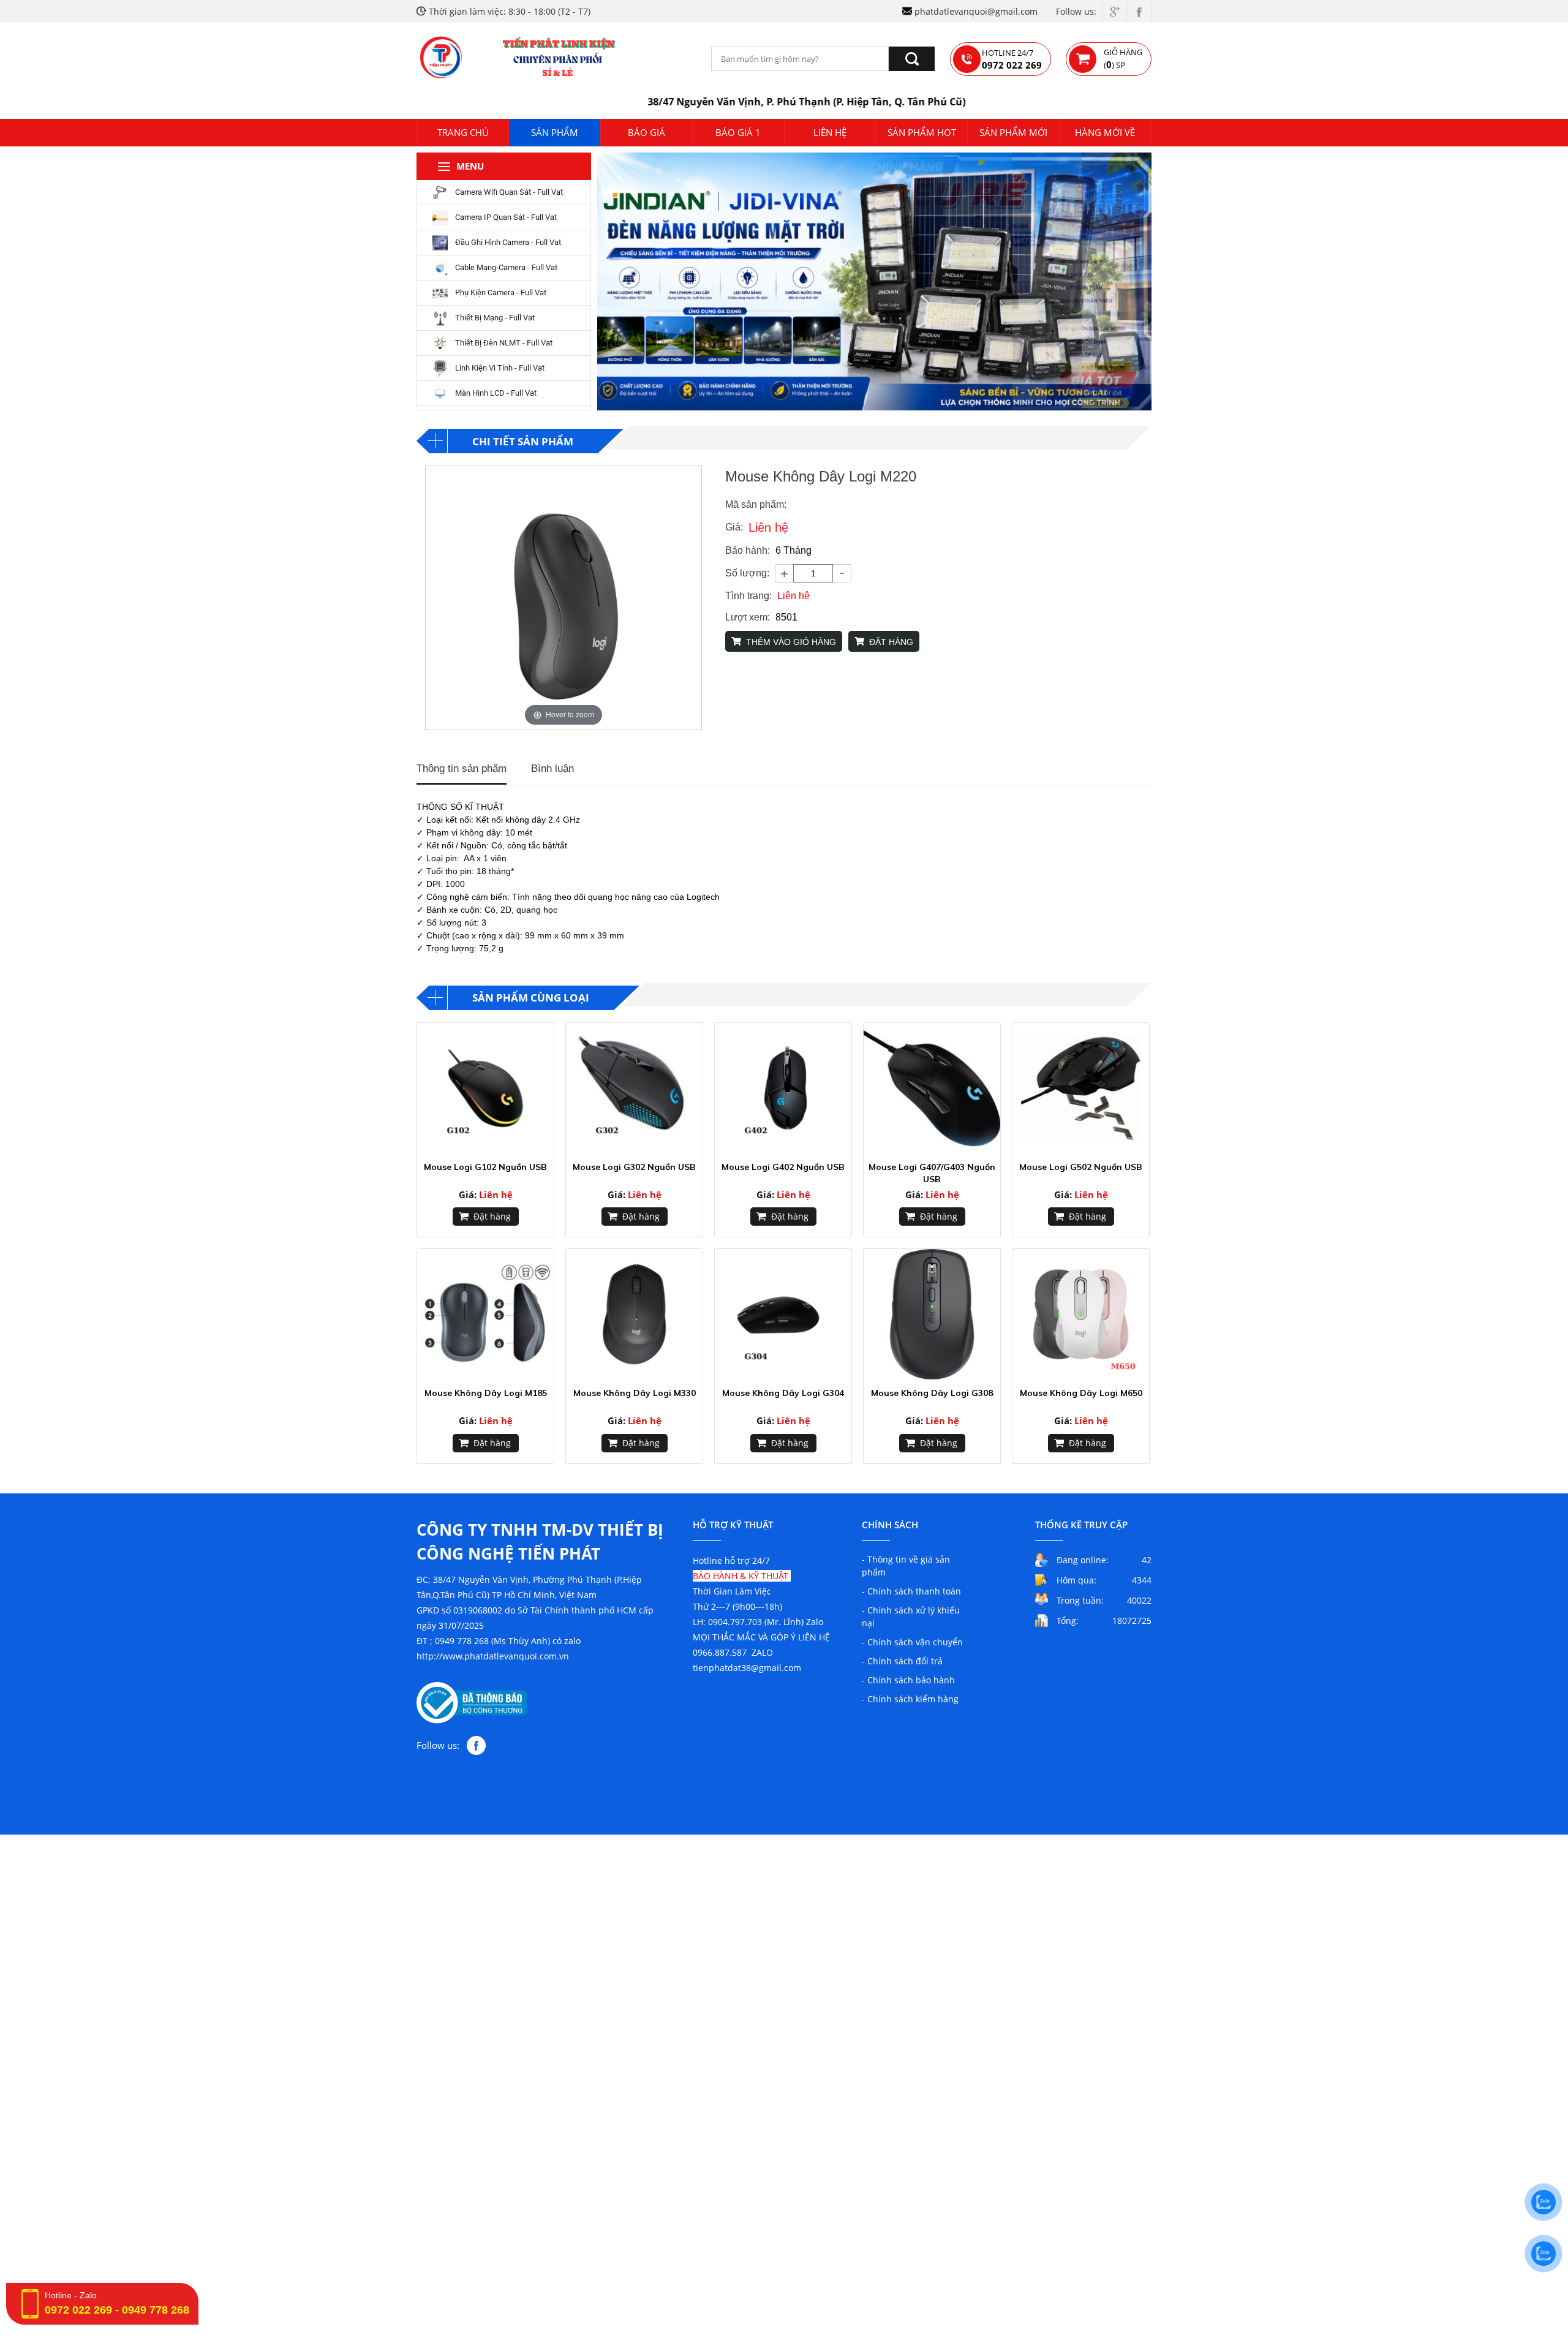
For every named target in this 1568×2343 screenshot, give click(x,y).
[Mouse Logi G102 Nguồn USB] (485, 1088)
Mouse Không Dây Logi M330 (635, 1393)
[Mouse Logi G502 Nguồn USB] (1081, 1088)
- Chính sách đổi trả (902, 1661)
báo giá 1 (738, 132)
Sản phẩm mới (1013, 132)
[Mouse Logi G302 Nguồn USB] (634, 1088)
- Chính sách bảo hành (908, 1680)
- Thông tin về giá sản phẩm (906, 1566)
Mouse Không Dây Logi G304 (783, 1393)
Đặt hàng (492, 1216)
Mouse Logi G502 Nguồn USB (1081, 1167)
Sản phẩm (555, 132)
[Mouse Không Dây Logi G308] (932, 1314)
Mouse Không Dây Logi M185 (486, 1393)
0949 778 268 (156, 2310)
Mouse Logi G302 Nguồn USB (634, 1167)
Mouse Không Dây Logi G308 (932, 1393)
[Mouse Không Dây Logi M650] (1081, 1314)
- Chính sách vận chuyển (912, 1642)
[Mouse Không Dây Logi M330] (634, 1314)
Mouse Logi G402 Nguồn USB (783, 1167)
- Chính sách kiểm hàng (910, 1699)
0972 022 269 (78, 2310)
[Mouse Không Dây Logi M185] (485, 1314)
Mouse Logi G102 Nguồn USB (485, 1167)
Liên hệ (830, 132)
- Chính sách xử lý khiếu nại (911, 1617)
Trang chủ (463, 132)
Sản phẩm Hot (922, 132)
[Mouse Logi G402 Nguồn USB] (783, 1088)
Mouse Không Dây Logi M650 (1081, 1393)
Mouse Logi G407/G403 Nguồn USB (932, 1173)
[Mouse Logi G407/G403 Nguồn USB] (932, 1088)
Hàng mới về (1105, 132)
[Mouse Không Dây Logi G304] (783, 1314)
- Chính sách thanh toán (911, 1591)
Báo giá (646, 132)
